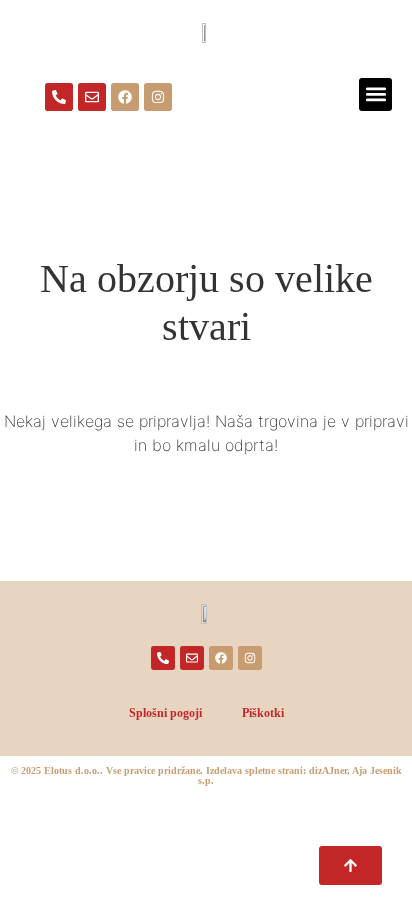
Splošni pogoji (165, 713)
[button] (375, 94)
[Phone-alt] (59, 97)
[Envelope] (92, 97)
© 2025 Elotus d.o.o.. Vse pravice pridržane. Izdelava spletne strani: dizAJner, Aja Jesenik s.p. (206, 775)
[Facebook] (125, 97)
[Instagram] (158, 97)
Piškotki (263, 713)
